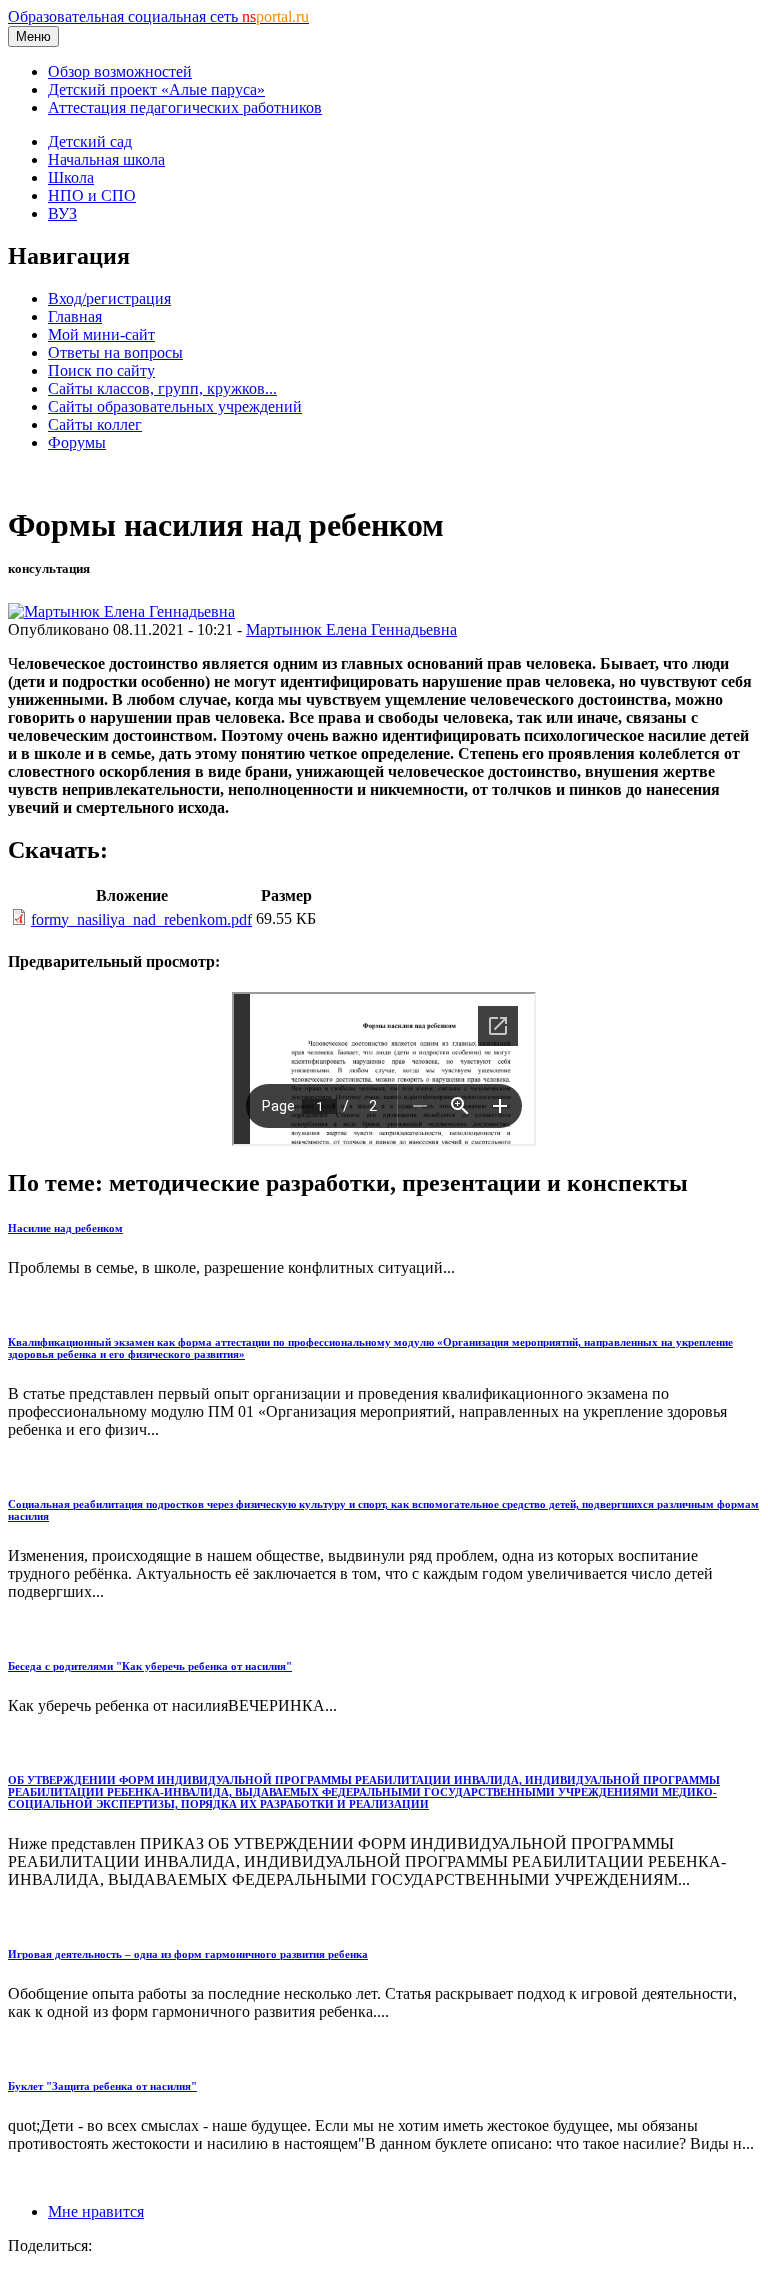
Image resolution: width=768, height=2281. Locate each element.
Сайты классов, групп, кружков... (162, 388)
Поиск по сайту (101, 370)
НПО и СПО (92, 195)
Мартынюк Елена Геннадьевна (351, 629)
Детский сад (90, 141)
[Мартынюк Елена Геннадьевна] (121, 611)
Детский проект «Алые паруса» (156, 89)
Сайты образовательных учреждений (175, 406)
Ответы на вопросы (115, 352)
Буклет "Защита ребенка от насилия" (102, 2086)
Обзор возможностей (120, 71)
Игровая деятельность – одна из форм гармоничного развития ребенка (188, 1954)
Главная (75, 316)
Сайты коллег (95, 424)
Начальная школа (106, 159)
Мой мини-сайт (101, 334)
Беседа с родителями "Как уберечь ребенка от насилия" (150, 1666)
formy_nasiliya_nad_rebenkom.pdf (141, 919)
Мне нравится (96, 2211)
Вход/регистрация (109, 298)
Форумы (77, 442)
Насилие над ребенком (65, 1228)
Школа (71, 177)
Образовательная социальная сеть (158, 16)
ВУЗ (62, 213)
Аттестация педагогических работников (185, 107)
